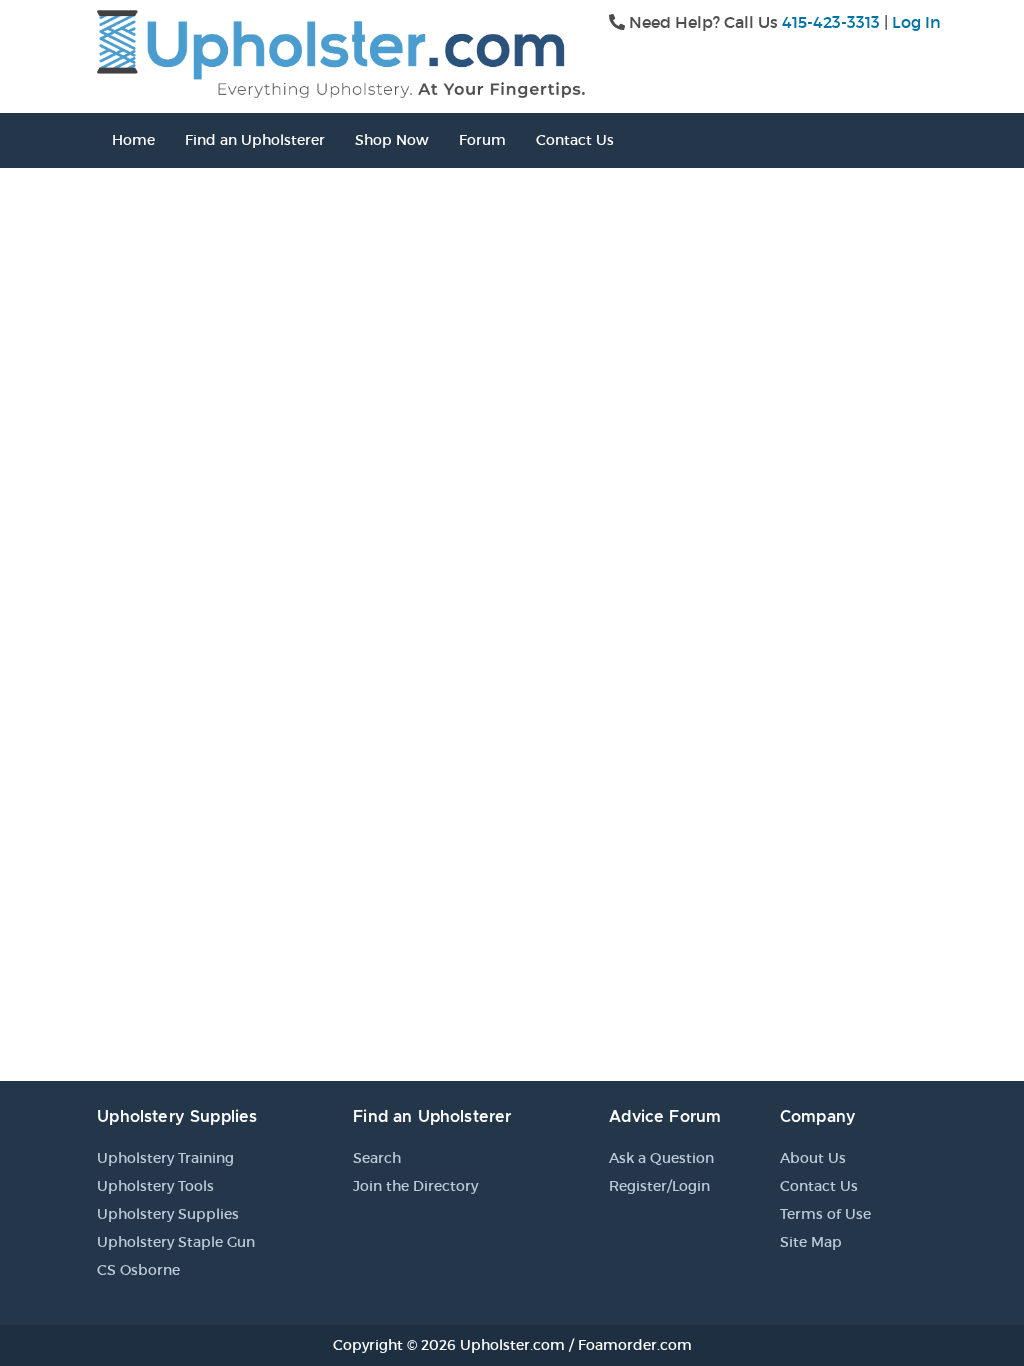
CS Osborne (138, 1270)
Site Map (811, 1242)
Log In (916, 22)
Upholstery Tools (155, 1186)
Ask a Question (661, 1158)
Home (133, 140)
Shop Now (392, 140)
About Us (813, 1158)
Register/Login (659, 1186)
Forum (482, 140)
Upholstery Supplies (168, 1214)
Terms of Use (825, 1214)
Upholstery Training (165, 1158)
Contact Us (575, 140)
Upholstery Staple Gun (176, 1242)
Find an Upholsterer (255, 140)
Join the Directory (415, 1186)
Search (377, 1158)
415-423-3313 (831, 22)
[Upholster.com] (341, 52)
